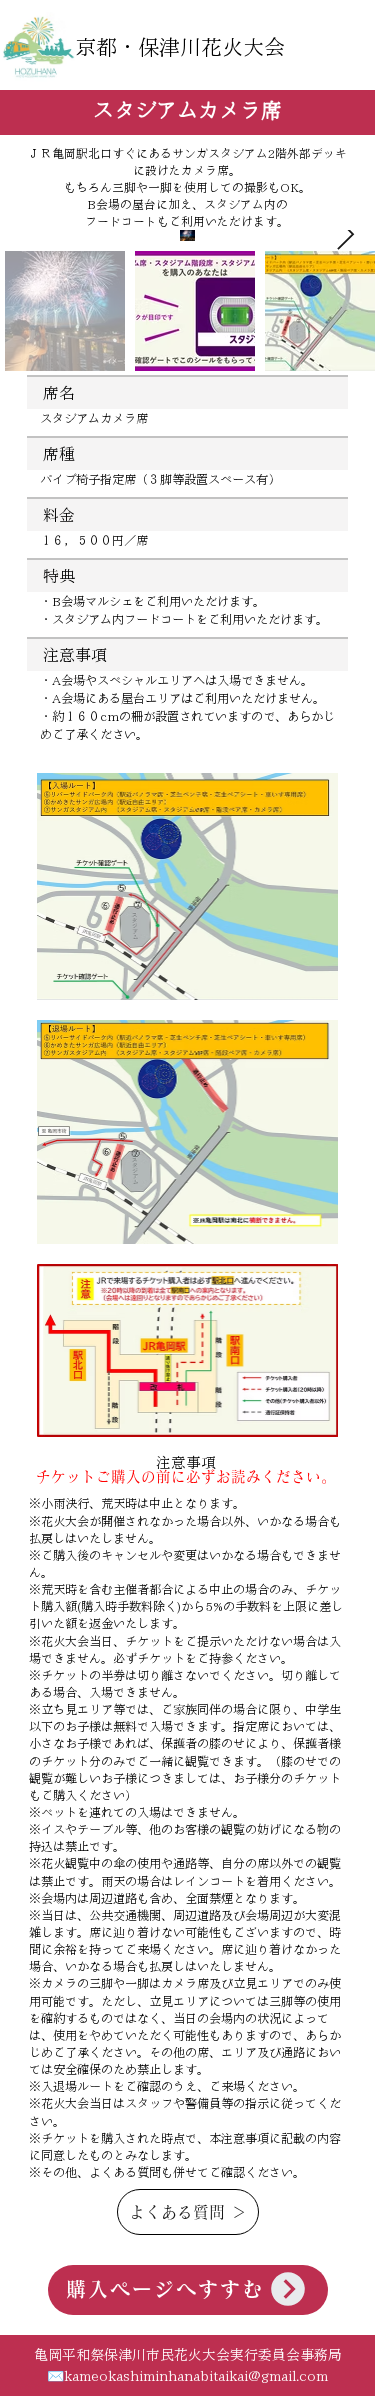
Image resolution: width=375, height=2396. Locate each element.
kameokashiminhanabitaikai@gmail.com (196, 2376)
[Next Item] (345, 235)
